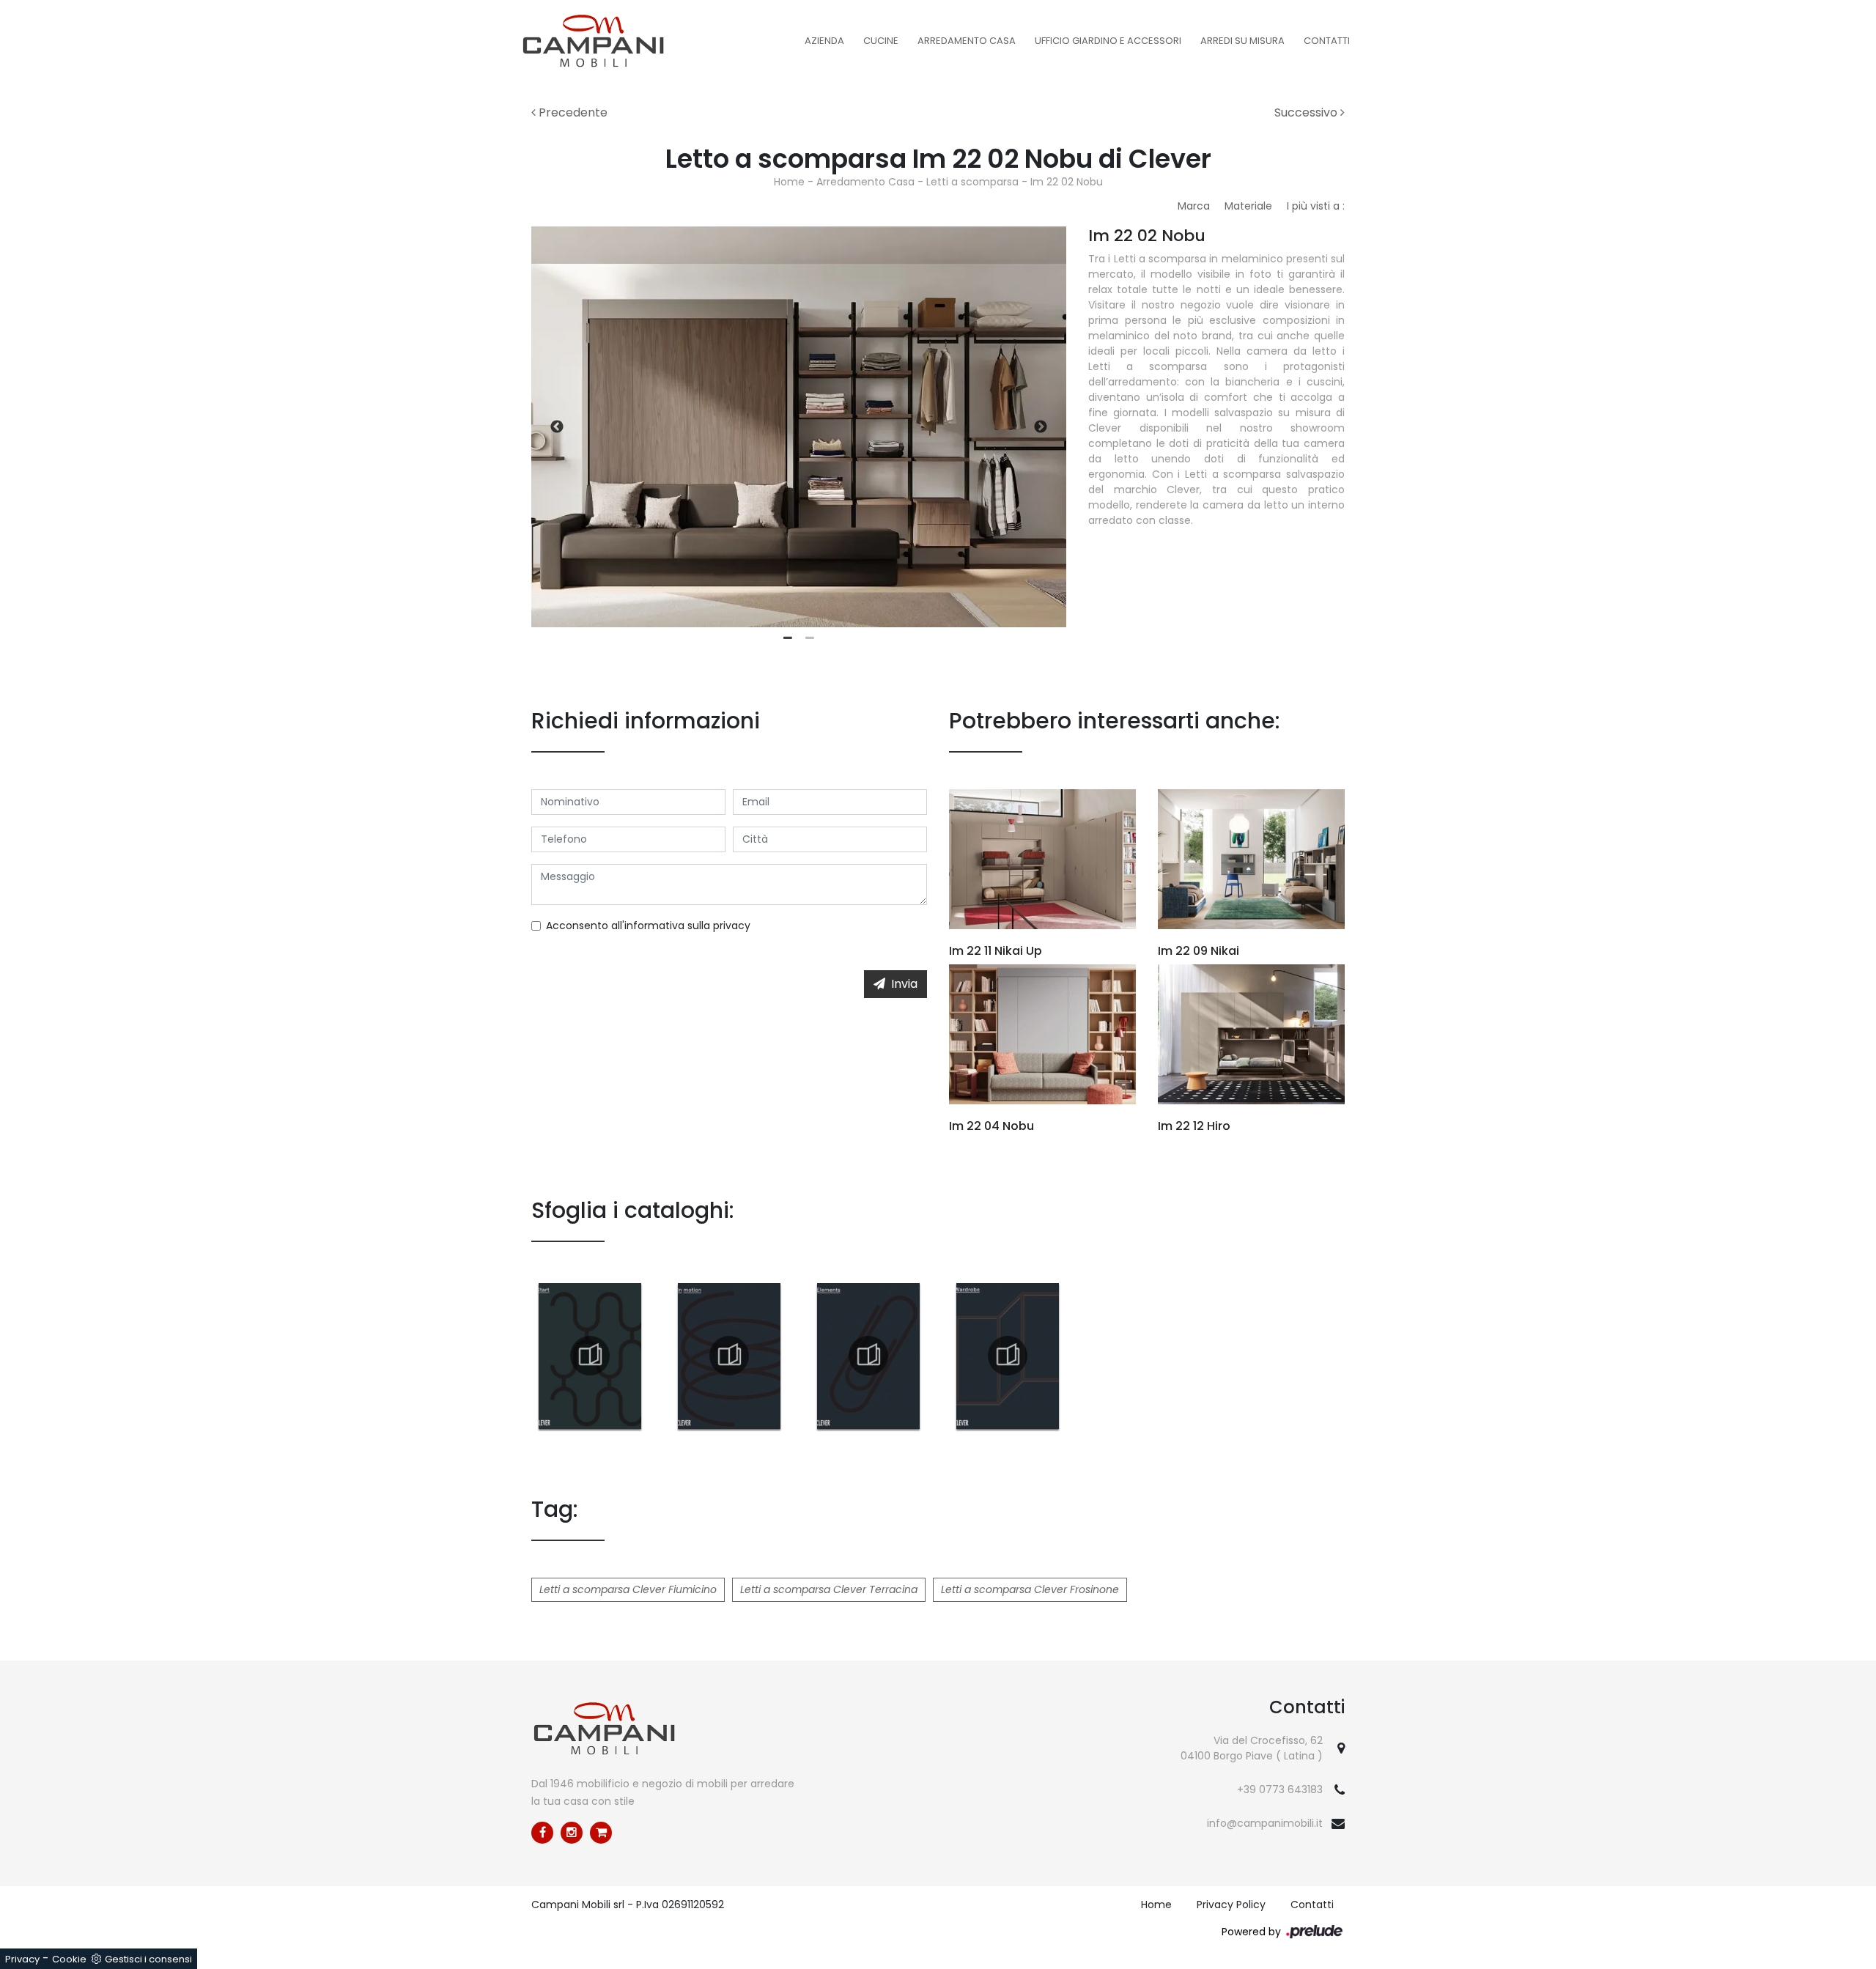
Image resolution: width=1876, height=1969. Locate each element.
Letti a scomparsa (972, 182)
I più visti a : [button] (1316, 206)
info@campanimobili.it (1265, 1823)
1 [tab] (788, 638)
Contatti (1327, 41)
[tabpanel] (799, 427)
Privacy (22, 1959)
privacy (732, 926)
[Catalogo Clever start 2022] (590, 1356)
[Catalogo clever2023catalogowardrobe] (1008, 1356)
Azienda (824, 41)
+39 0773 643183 (1280, 1789)
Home (789, 182)
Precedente (572, 112)
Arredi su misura (1242, 41)
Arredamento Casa (967, 41)
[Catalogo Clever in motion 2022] (729, 1356)
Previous (557, 427)
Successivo (1307, 112)
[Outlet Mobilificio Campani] (601, 1833)
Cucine (881, 41)
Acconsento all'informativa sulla (648, 926)
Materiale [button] (1248, 206)
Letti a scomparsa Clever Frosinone (1030, 1589)
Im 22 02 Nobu (1067, 182)
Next (1041, 427)
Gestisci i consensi (148, 1959)
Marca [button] (1194, 206)
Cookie (69, 1959)
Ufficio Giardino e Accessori (1108, 41)
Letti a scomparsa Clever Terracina (829, 1589)
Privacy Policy (1231, 1905)
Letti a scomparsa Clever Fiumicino (628, 1589)
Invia (904, 984)
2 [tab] (810, 638)
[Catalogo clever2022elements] (868, 1356)
